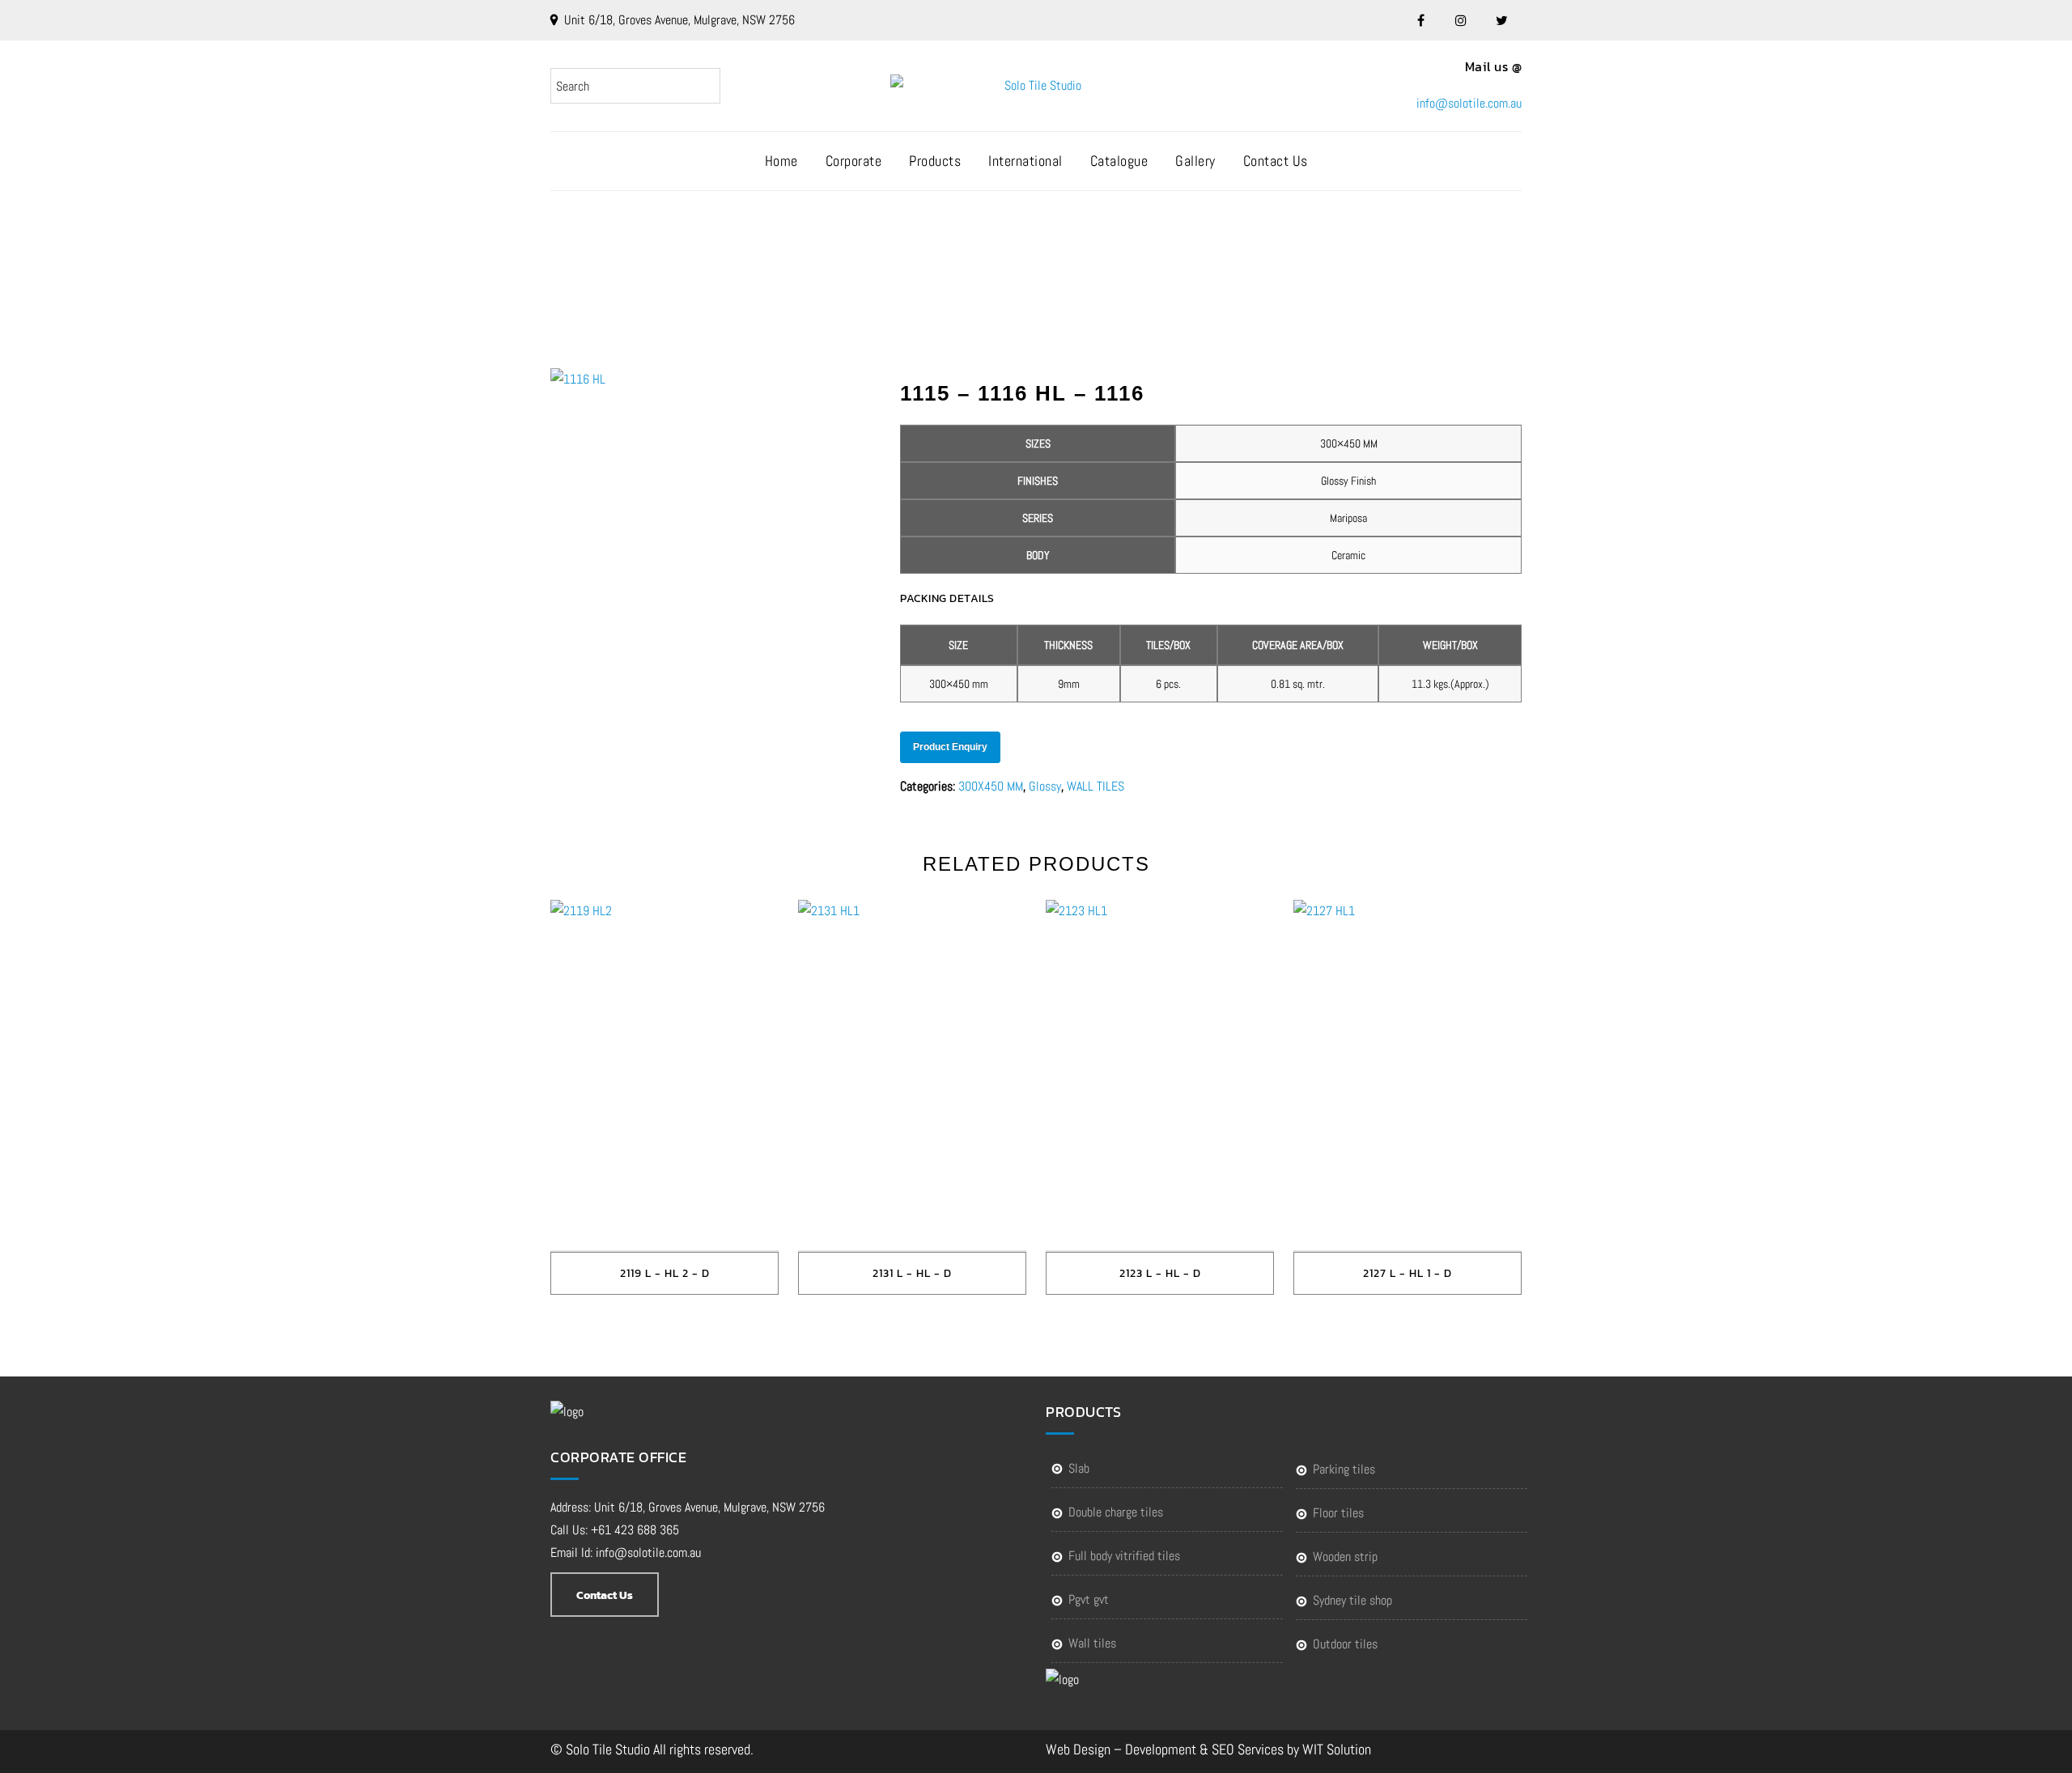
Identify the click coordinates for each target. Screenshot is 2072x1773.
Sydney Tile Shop (1352, 1600)
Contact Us (1276, 161)
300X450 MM (991, 786)
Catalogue (1119, 161)
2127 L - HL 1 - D (1408, 1273)
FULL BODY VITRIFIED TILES (1124, 1556)
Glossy (1045, 786)
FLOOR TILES (1338, 1513)
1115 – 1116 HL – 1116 (1054, 256)
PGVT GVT (1089, 1599)
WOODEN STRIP (1345, 1557)
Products (935, 161)
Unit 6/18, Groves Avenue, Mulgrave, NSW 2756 (679, 20)
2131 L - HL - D (912, 1273)
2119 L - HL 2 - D (665, 1273)
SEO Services (1248, 1749)
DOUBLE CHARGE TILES (1116, 1512)
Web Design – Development (1121, 1749)
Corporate (854, 161)
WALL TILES (1095, 786)
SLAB (1079, 1468)
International (1025, 161)
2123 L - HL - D (1160, 1273)
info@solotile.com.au (1469, 103)
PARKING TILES (1344, 1469)
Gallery (1195, 161)
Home (781, 161)
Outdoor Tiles (1345, 1644)
